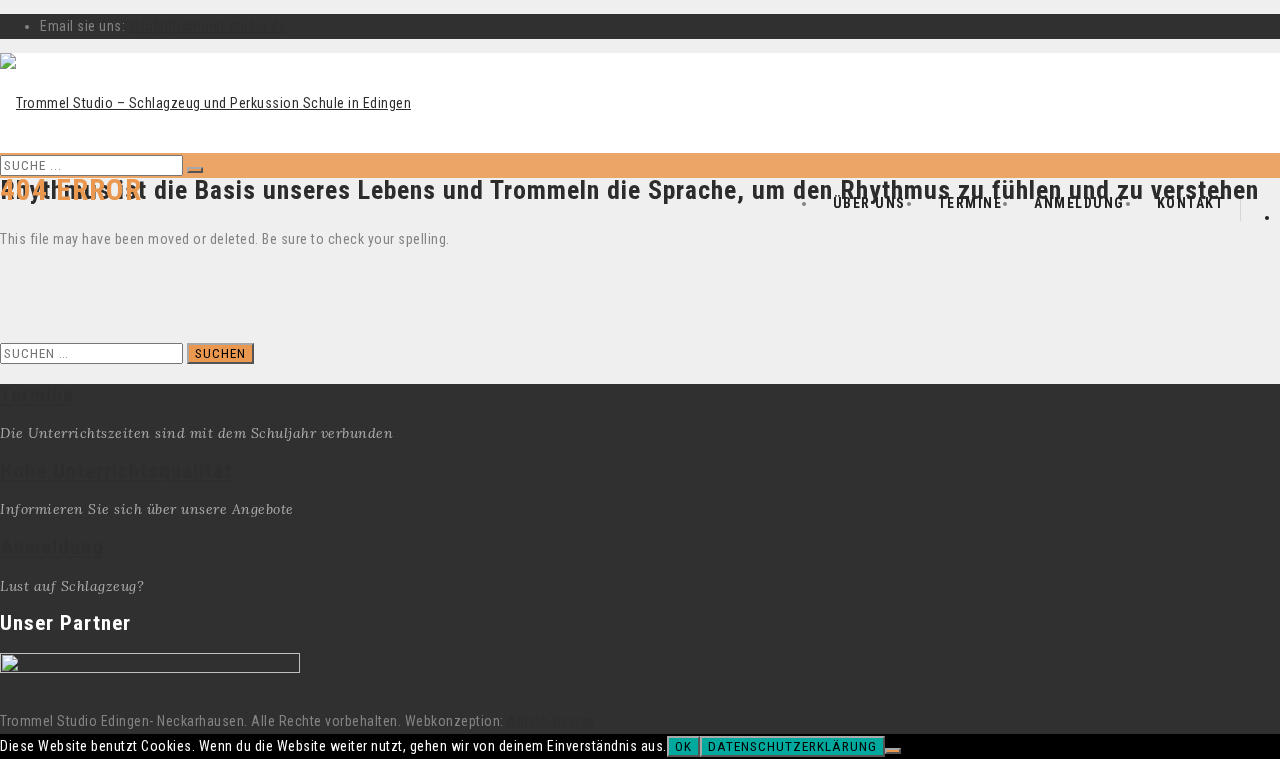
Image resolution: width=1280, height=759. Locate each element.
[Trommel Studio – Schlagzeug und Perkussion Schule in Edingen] (205, 103)
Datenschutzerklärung (792, 746)
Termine (970, 203)
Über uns (869, 203)
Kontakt (1191, 203)
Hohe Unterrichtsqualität (116, 471)
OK (683, 746)
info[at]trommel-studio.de (208, 26)
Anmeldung (1079, 203)
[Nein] (893, 751)
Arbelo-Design (551, 721)
